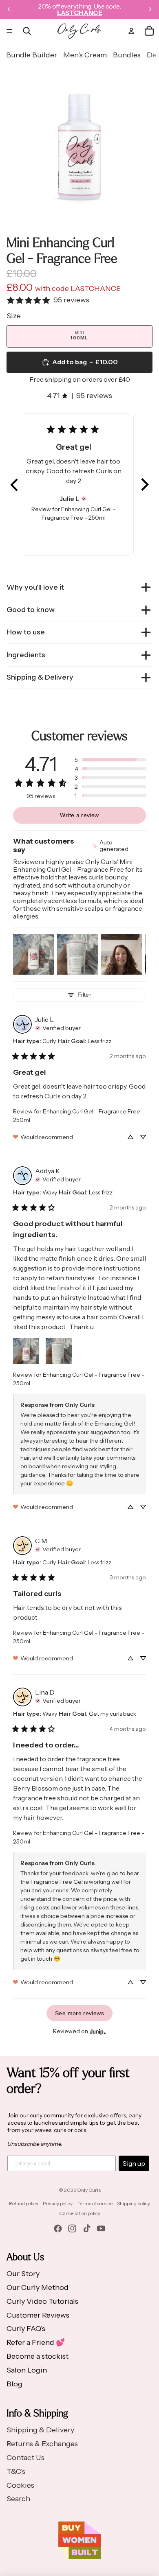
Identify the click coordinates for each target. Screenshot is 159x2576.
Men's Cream (85, 55)
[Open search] (27, 31)
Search (18, 2499)
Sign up (134, 2163)
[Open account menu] (131, 31)
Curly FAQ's (26, 2329)
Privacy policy (58, 2203)
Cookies (20, 2485)
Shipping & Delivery (40, 677)
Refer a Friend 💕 (36, 2342)
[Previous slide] (9, 9)
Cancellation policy (80, 2213)
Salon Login (27, 2370)
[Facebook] (58, 2228)
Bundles (127, 55)
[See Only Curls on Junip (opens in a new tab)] (98, 2031)
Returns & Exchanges (42, 2444)
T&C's (16, 2471)
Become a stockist (38, 2356)
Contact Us (25, 2458)
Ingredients (26, 655)
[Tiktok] (87, 2228)
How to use (26, 632)
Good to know (31, 610)
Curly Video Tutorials (42, 2301)
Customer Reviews (38, 2315)
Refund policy (24, 2203)
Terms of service (95, 2203)
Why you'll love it (35, 587)
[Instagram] (72, 2228)
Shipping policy (134, 2203)
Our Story (23, 2274)
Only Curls (89, 2190)
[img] (84, 499)
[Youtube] (101, 2228)
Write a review (79, 815)
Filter (84, 995)
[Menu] (9, 31)
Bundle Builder (32, 55)
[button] (15, 485)
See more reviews (79, 2013)
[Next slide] (150, 9)
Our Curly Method (38, 2287)
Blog (14, 2384)
